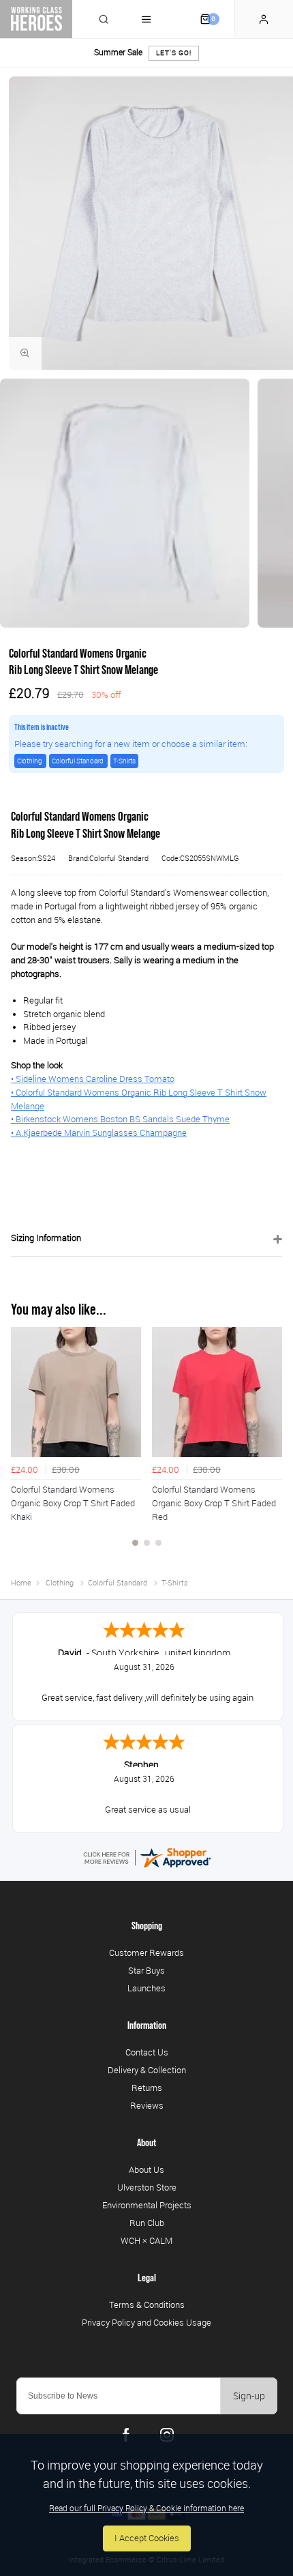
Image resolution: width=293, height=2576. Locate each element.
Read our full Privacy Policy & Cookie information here (146, 2508)
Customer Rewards (146, 1952)
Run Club (147, 2223)
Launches (146, 1988)
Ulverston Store (147, 2187)
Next (270, 1444)
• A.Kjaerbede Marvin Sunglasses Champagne (99, 1133)
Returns (147, 2088)
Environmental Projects (147, 2205)
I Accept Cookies (147, 2538)
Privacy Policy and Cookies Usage (146, 2322)
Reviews (147, 2105)
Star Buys (146, 1970)
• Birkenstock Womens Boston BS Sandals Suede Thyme (120, 1119)
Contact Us (147, 2052)
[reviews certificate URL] (146, 1857)
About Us (146, 2169)
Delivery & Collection (147, 2070)
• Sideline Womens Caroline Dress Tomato (93, 1079)
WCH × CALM (146, 2240)
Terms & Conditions (147, 2304)
